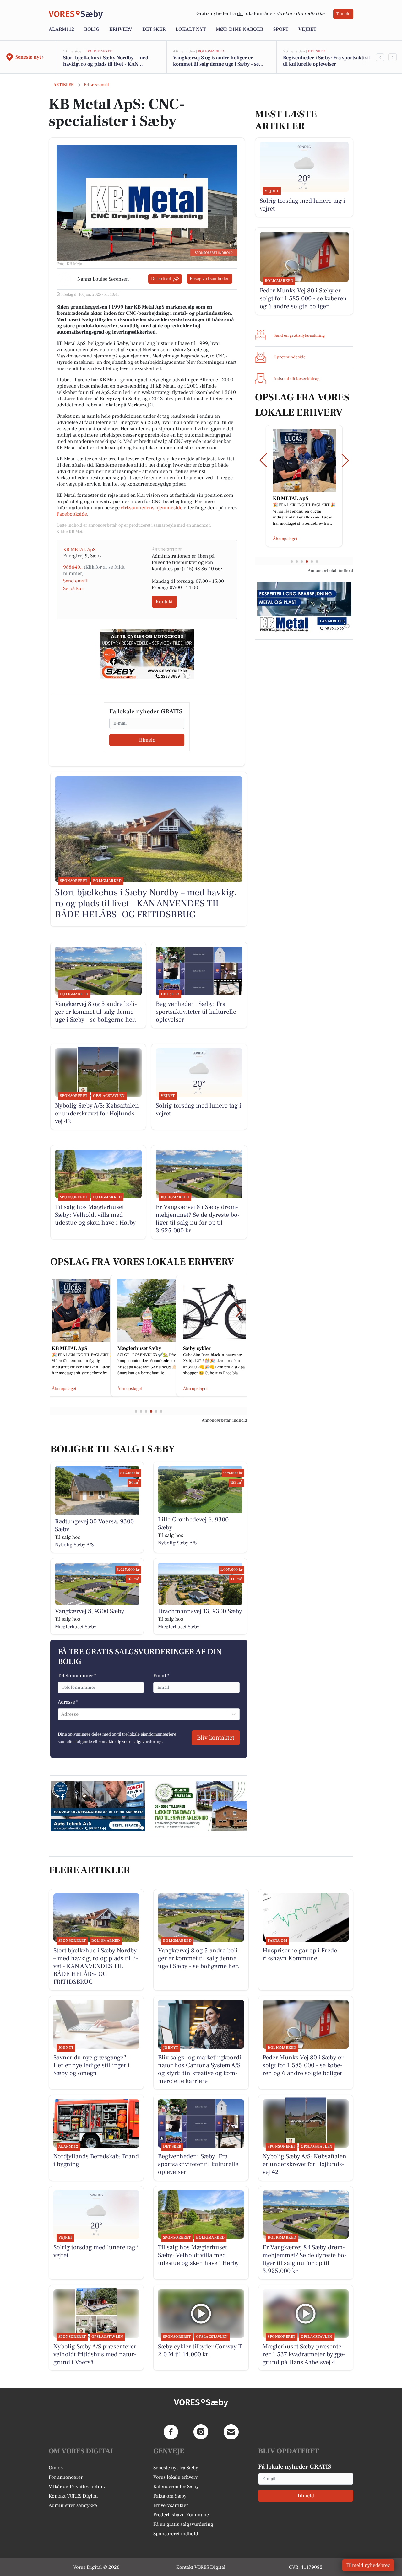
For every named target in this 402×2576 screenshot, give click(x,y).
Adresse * (68, 1702)
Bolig (92, 29)
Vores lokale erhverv (176, 2477)
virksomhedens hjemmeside (152, 508)
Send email (75, 581)
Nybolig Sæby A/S (74, 1545)
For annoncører (66, 2477)
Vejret (307, 29)
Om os (56, 2468)
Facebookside (72, 514)
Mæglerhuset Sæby (76, 1627)
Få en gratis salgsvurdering (183, 2524)
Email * (161, 1676)
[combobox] (62, 1714)
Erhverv (121, 29)
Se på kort (74, 588)
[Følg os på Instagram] (201, 2432)
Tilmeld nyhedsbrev (368, 2565)
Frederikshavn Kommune (181, 2515)
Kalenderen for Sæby (176, 2487)
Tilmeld (343, 14)
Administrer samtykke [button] (73, 2505)
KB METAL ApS (79, 550)
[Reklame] (147, 654)
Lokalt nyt (191, 29)
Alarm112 (61, 29)
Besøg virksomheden (210, 279)
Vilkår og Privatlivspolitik (77, 2487)
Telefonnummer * (77, 1676)
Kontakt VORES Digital (73, 2496)
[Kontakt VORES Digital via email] (231, 2432)
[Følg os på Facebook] (171, 2432)
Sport (281, 29)
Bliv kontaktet (216, 1738)
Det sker (154, 29)
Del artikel (161, 279)
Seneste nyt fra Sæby (176, 2468)
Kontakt (164, 602)
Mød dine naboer (239, 29)
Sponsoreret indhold (176, 2534)
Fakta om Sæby (170, 2496)
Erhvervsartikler (171, 2505)
